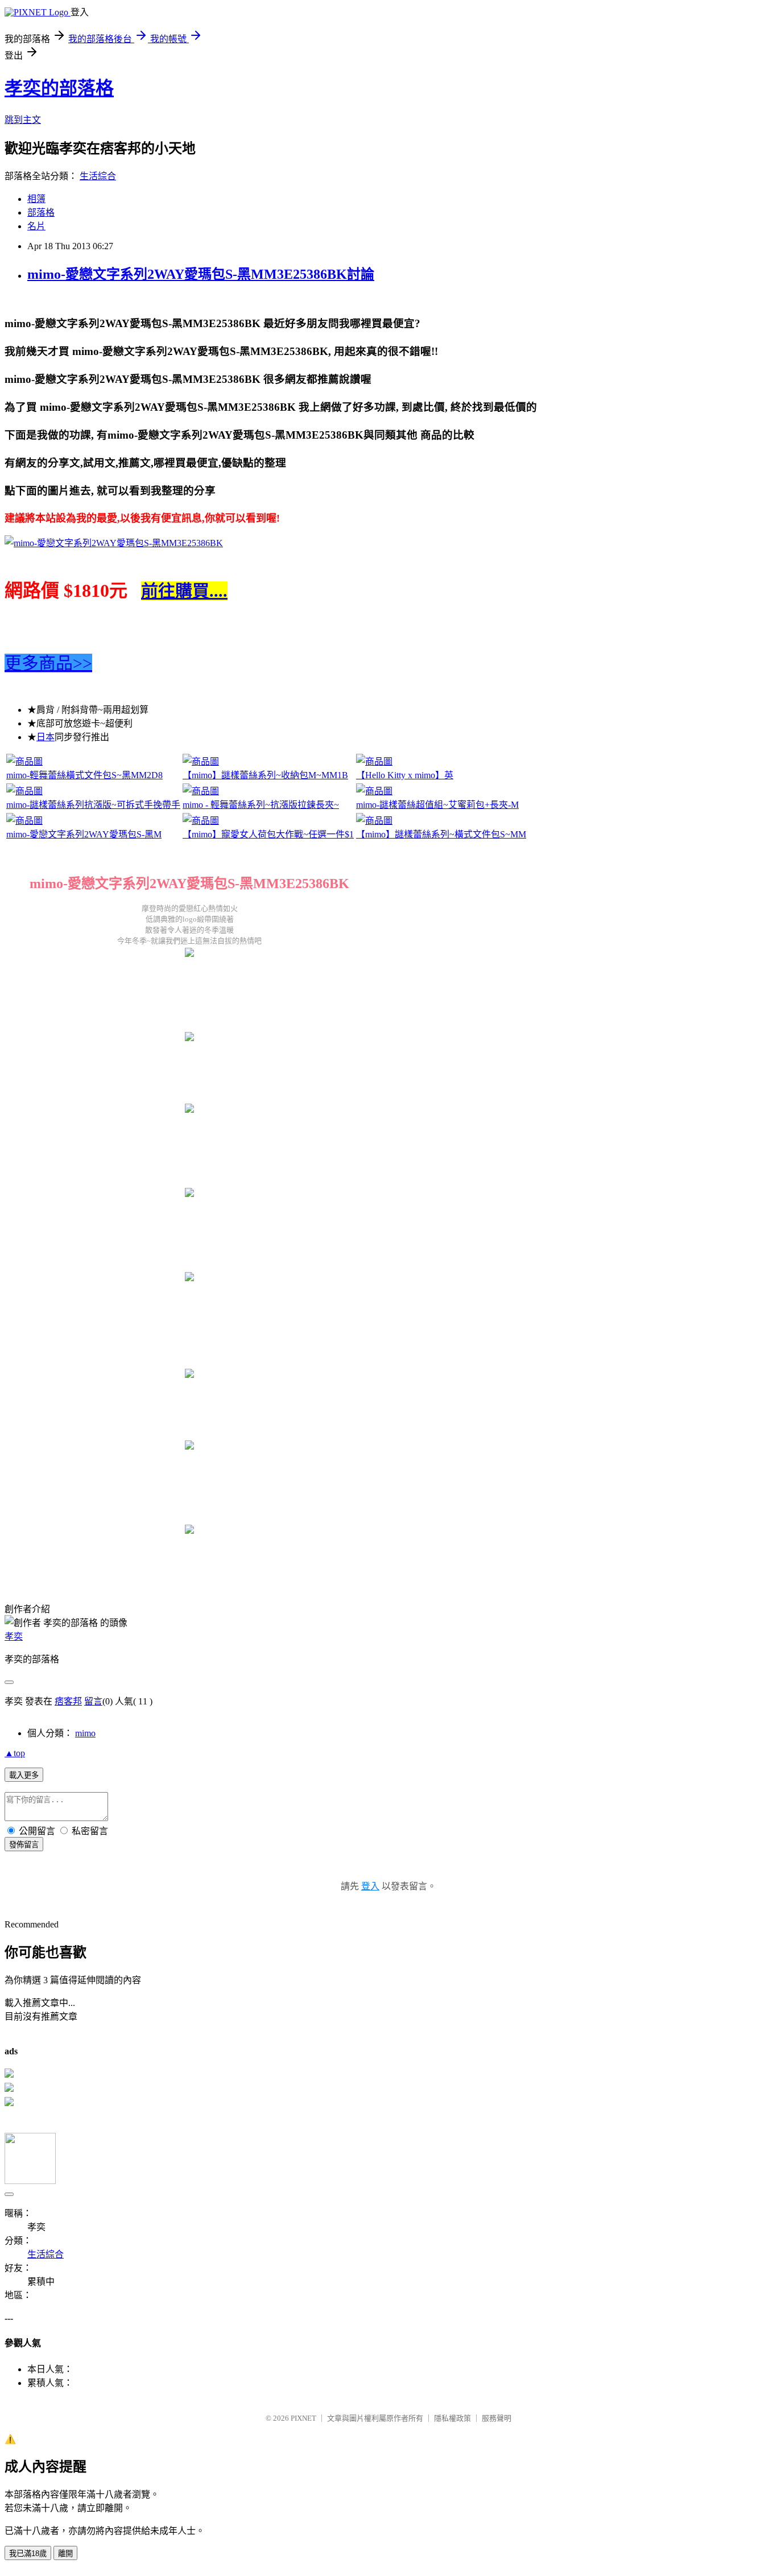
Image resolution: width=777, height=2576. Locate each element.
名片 (36, 226)
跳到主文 (23, 120)
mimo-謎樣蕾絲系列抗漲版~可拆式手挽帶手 (93, 805)
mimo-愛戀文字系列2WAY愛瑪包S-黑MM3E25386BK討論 (201, 274)
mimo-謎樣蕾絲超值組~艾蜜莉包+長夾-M (437, 805)
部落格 (41, 212)
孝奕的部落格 (59, 88)
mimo (85, 1733)
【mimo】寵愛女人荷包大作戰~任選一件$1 (268, 834)
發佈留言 (24, 1845)
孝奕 (14, 1636)
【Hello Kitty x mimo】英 (405, 775)
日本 (46, 737)
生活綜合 (98, 176)
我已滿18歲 (28, 2554)
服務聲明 (497, 2418)
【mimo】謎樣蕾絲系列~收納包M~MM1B (265, 775)
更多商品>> (48, 663)
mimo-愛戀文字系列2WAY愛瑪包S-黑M (84, 834)
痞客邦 (68, 1701)
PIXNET (303, 2418)
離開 (65, 2554)
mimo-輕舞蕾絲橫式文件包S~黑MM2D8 (84, 775)
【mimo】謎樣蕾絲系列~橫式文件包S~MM (441, 834)
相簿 (36, 199)
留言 (93, 1701)
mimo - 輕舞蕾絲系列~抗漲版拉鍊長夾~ (261, 805)
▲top (15, 1753)
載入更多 (24, 1775)
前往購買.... (184, 591)
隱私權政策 (452, 2418)
